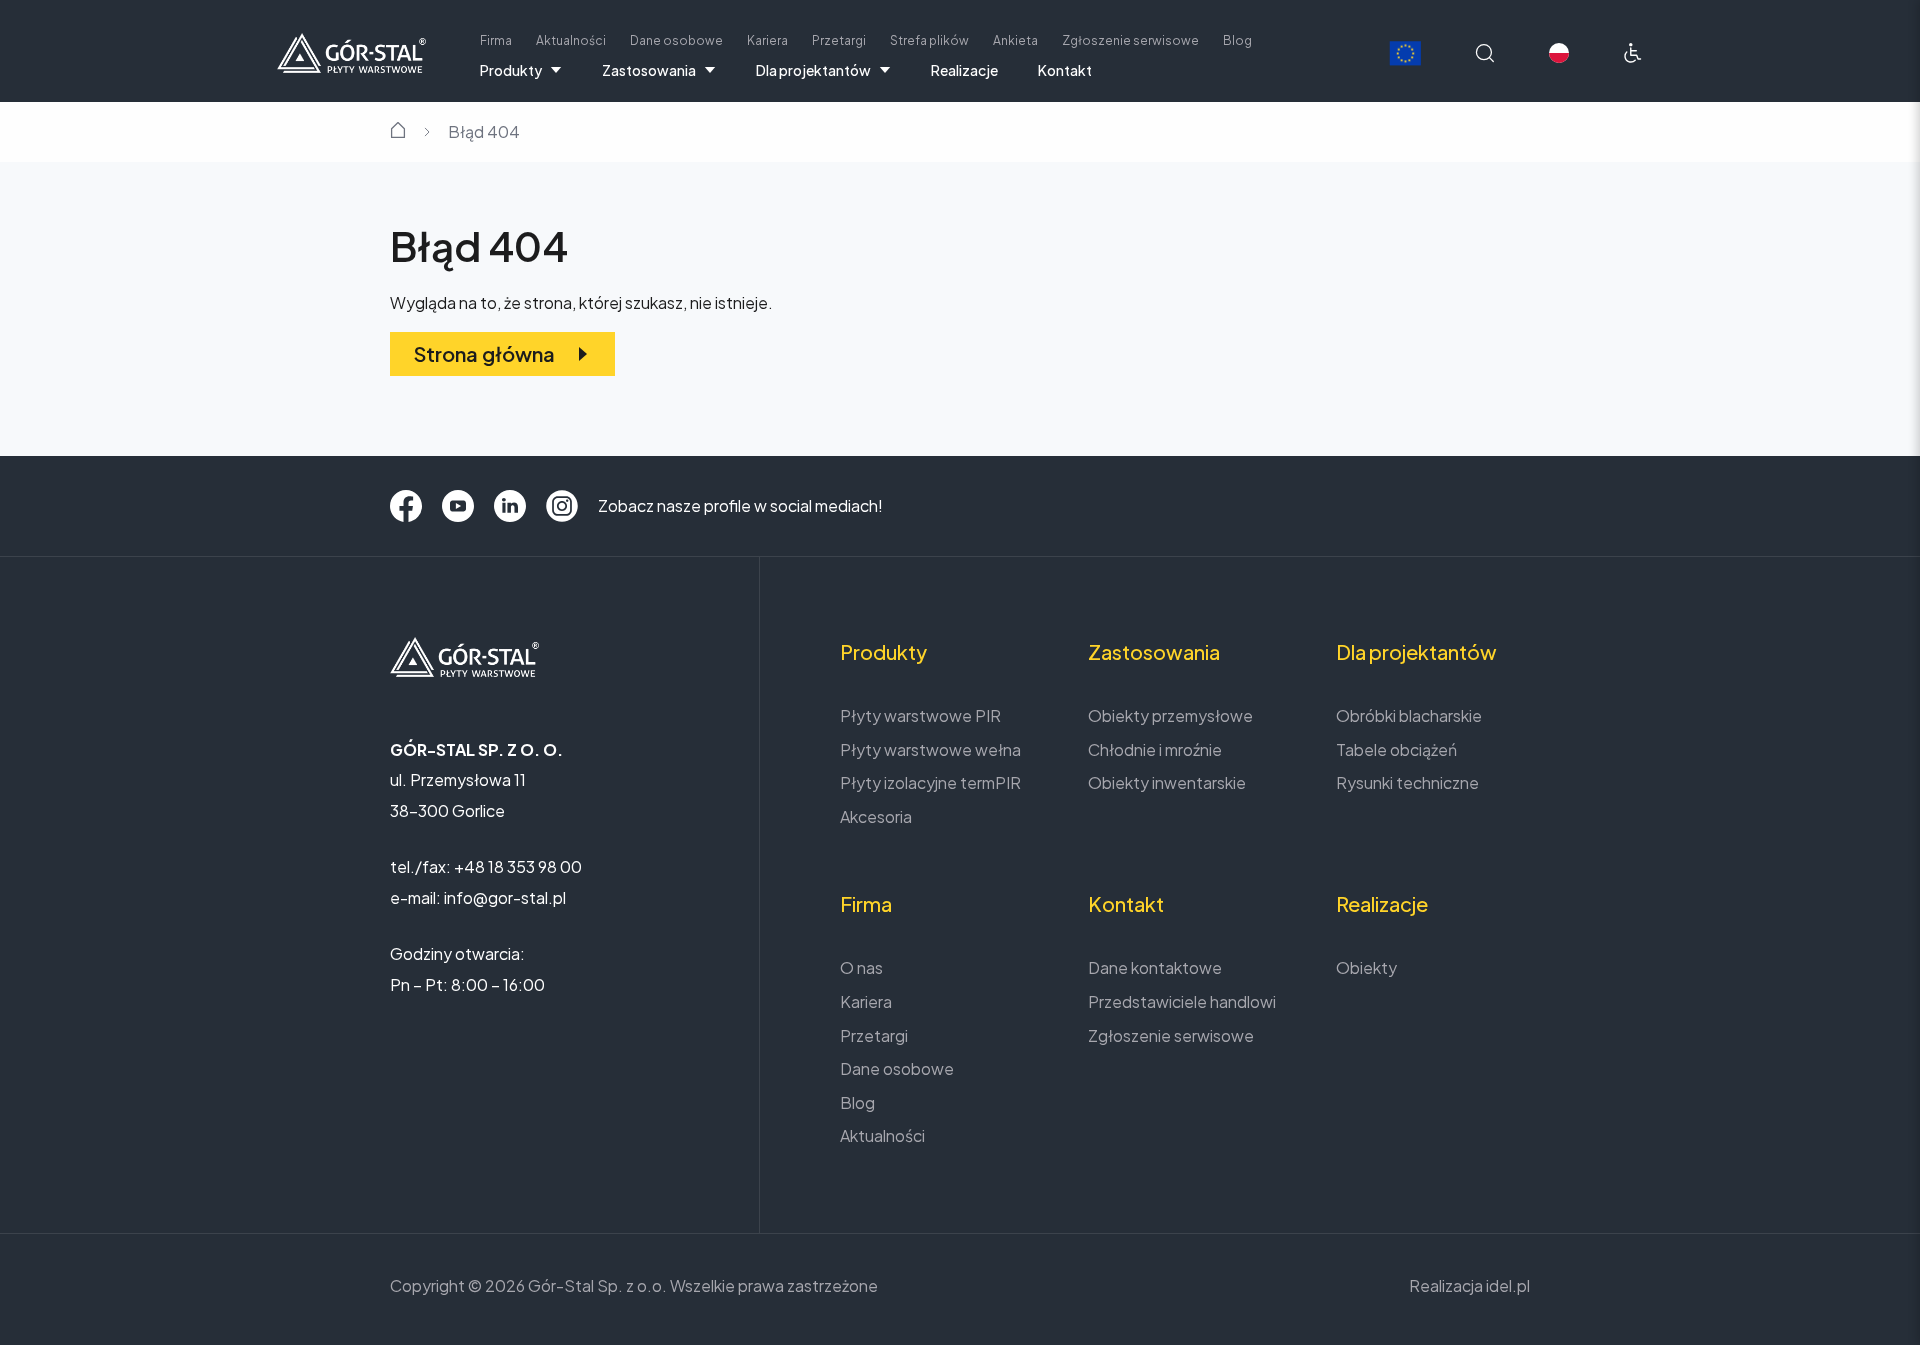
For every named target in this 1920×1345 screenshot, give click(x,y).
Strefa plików (929, 40)
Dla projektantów (813, 70)
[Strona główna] (351, 50)
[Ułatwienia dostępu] (1633, 53)
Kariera (767, 40)
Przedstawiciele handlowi (1182, 1001)
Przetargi (839, 40)
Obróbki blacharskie (1409, 715)
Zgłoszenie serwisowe (1130, 40)
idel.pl (1508, 1285)
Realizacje (964, 70)
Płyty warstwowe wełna (930, 749)
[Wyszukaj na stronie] (1485, 53)
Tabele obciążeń (1396, 749)
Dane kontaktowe (1155, 967)
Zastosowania (649, 70)
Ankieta (1015, 40)
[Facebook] (406, 506)
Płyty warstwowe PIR (920, 715)
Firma (496, 40)
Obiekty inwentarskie (1167, 782)
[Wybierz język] (1559, 53)
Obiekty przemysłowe (1170, 715)
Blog (1237, 40)
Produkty (511, 70)
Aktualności (571, 40)
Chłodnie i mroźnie (1155, 749)
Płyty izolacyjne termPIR (930, 782)
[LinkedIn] (510, 506)
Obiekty (1366, 967)
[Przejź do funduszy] (1405, 53)
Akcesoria (876, 816)
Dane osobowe (676, 40)
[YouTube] (458, 506)
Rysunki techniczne (1407, 782)
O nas (861, 967)
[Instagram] (562, 506)
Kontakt (1065, 70)
